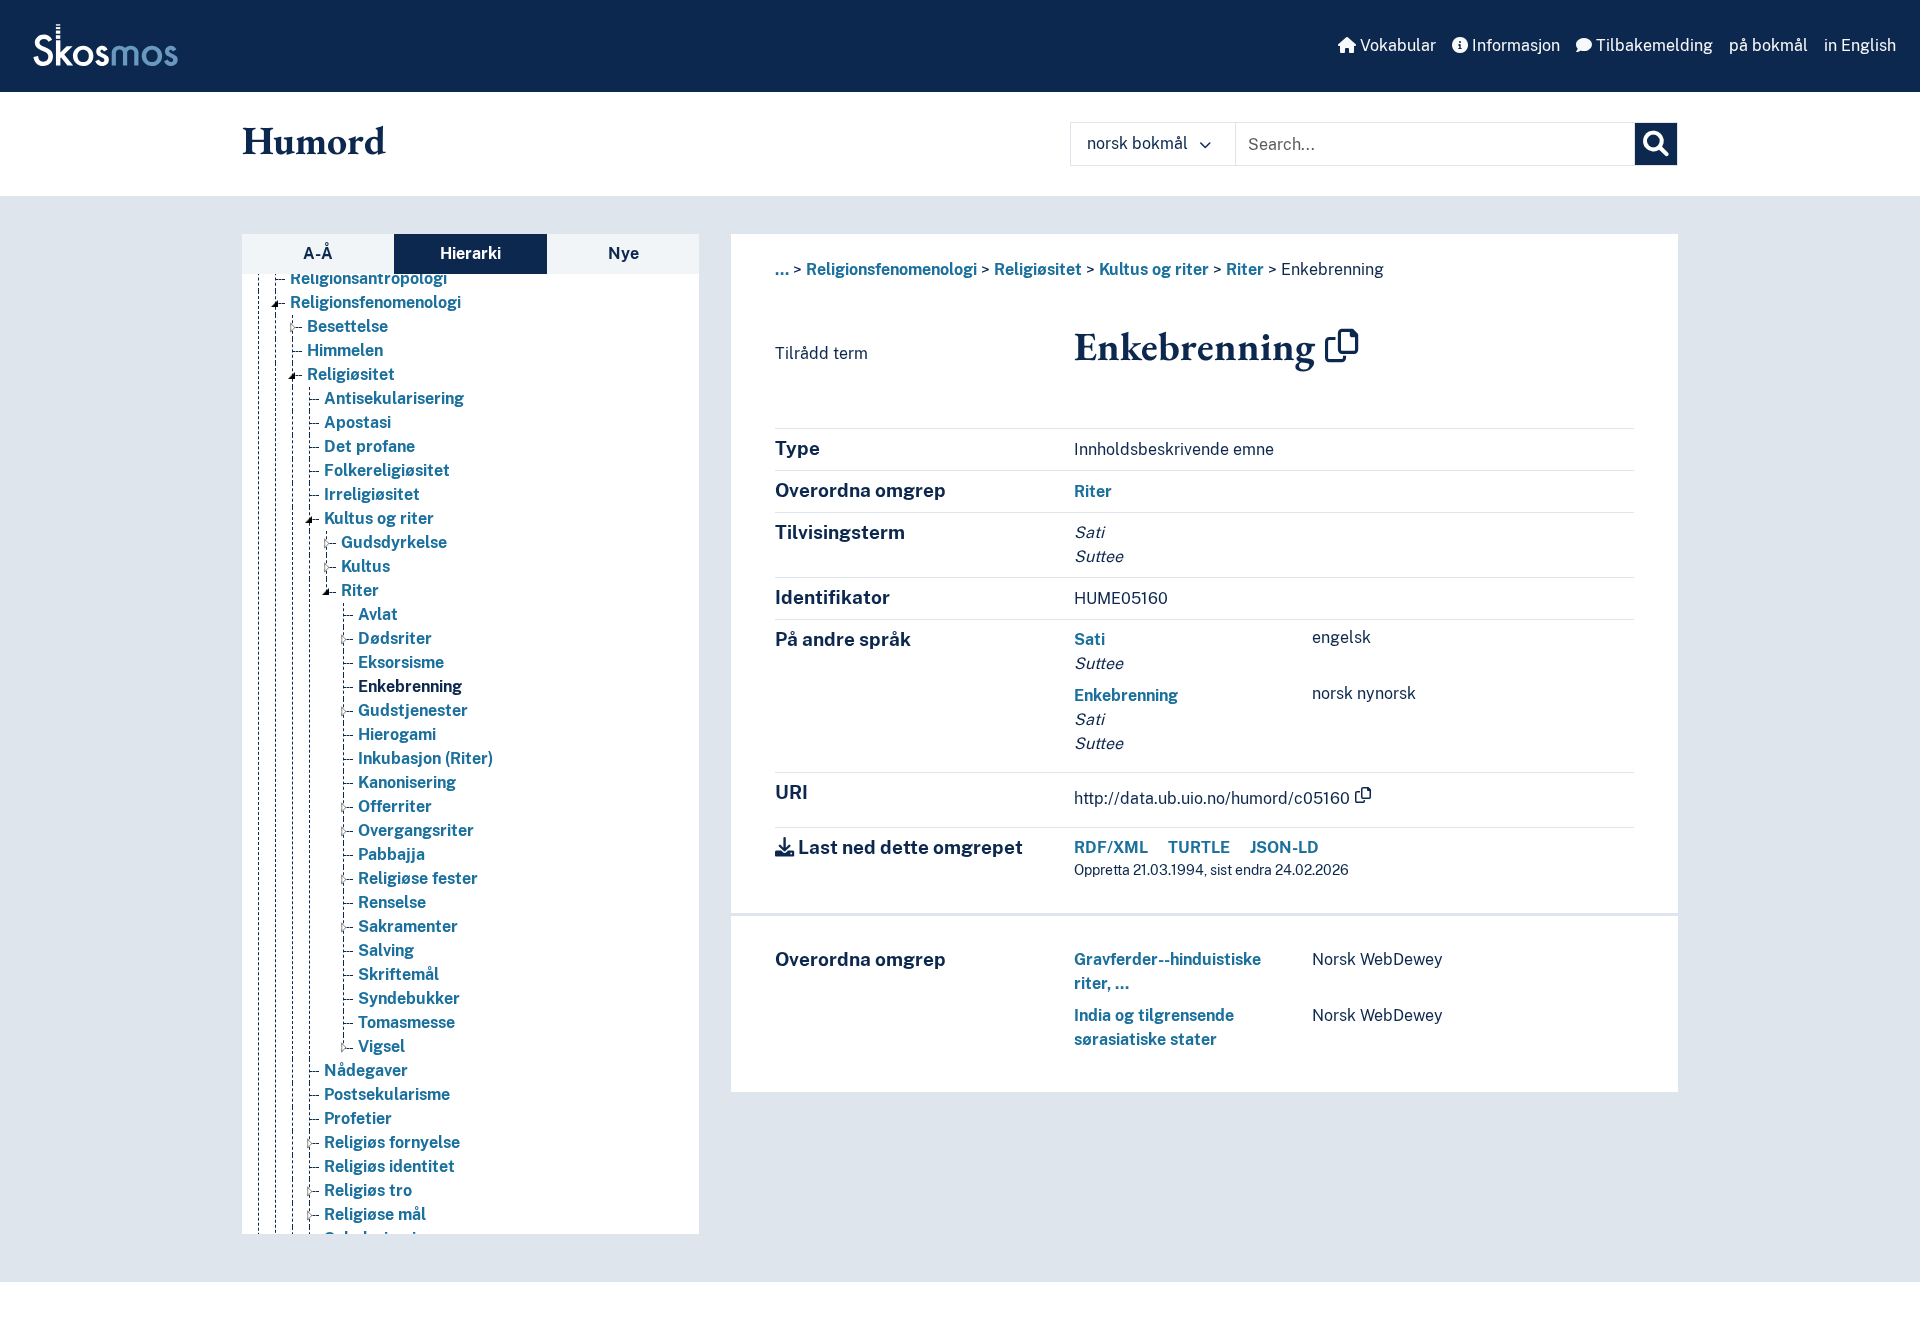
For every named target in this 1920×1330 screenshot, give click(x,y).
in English (1860, 45)
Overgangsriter (416, 830)
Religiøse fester (418, 878)
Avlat (378, 614)
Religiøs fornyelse (392, 1142)
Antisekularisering (394, 398)
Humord (314, 140)
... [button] (782, 269)
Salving (386, 950)
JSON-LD (1284, 847)
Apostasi (357, 422)
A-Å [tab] (318, 253)
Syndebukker (409, 998)
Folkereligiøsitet (387, 470)
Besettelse (347, 326)
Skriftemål (398, 974)
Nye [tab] (623, 253)
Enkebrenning (410, 686)
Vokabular (1396, 45)
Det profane (369, 446)
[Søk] (1656, 144)
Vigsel (381, 1046)
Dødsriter (395, 638)
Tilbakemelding (1652, 45)
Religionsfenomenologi (375, 302)
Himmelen (345, 350)
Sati (1089, 639)
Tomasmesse (406, 1022)
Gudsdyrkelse (394, 542)
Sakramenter (408, 926)
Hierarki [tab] (470, 253)
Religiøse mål (375, 1214)
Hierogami (397, 734)
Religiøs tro (368, 1190)
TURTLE (1199, 847)
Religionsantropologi (368, 278)
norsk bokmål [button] (1139, 143)
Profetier (358, 1118)
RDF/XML (1111, 847)
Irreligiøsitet (372, 494)
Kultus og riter (379, 518)
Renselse (392, 902)
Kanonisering (407, 782)
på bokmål (1768, 45)
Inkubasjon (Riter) (425, 758)
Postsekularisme (387, 1094)
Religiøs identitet (389, 1166)
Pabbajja (391, 854)
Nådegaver (366, 1070)
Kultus (365, 566)
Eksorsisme (401, 662)
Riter (360, 590)
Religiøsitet (351, 374)
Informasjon (1514, 45)
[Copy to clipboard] (1342, 346)
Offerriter (395, 806)
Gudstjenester (413, 710)
